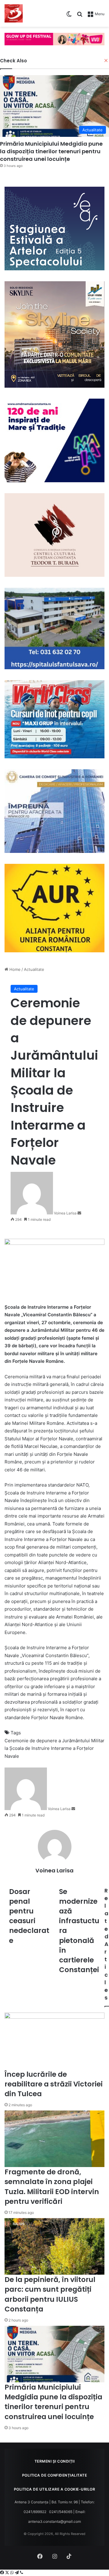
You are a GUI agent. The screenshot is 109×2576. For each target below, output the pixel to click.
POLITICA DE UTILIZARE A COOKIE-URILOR (55, 2489)
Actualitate (34, 969)
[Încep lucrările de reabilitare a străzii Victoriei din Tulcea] (54, 2041)
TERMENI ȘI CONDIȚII (55, 2461)
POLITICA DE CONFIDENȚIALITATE (55, 2475)
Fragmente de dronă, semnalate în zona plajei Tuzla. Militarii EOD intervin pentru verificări (52, 2187)
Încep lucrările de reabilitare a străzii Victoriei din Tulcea (54, 2084)
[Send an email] (79, 1213)
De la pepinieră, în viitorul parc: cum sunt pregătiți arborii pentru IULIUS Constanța (50, 2294)
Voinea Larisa (65, 1213)
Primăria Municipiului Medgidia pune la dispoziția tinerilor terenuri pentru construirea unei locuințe (53, 2402)
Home (14, 969)
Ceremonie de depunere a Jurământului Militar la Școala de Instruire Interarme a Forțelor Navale (54, 1748)
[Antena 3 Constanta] (14, 13)
